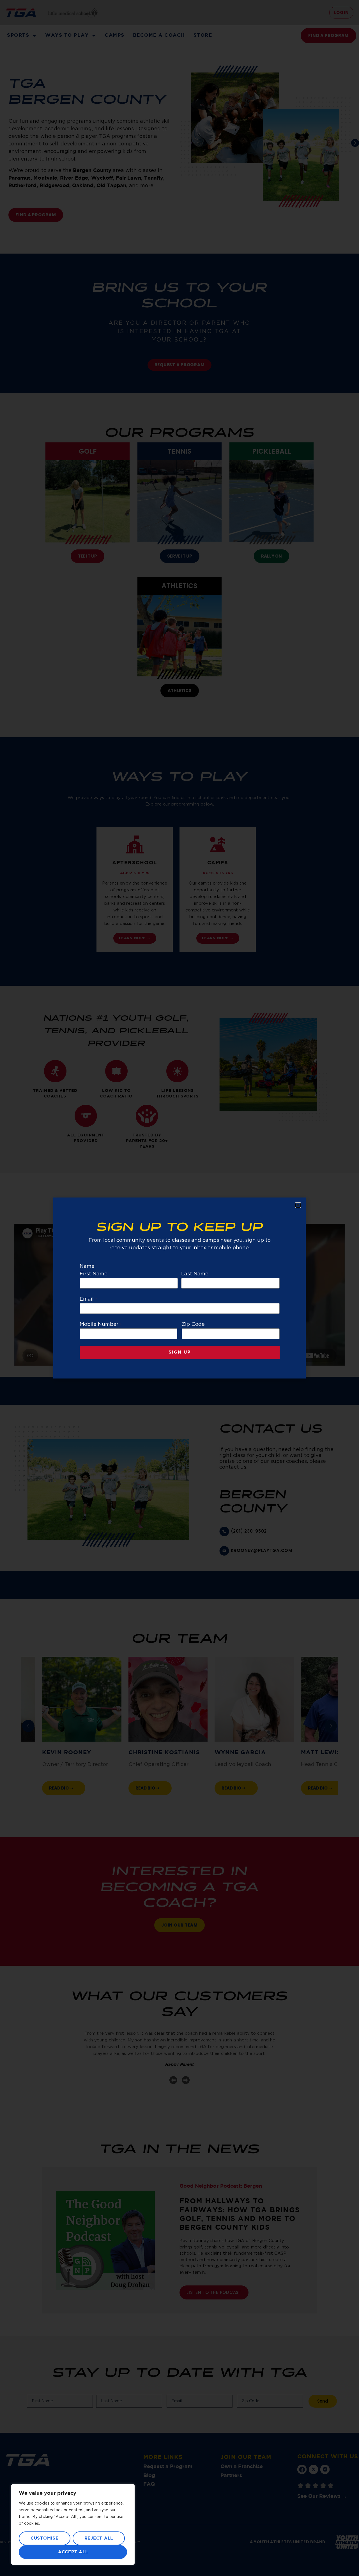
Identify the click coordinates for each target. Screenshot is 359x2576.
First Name (94, 1274)
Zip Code (195, 1324)
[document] (179, 1288)
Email (88, 1299)
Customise (45, 2538)
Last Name (195, 1274)
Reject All (99, 2538)
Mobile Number (101, 1324)
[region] (73, 2524)
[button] (298, 1205)
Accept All (73, 2552)
